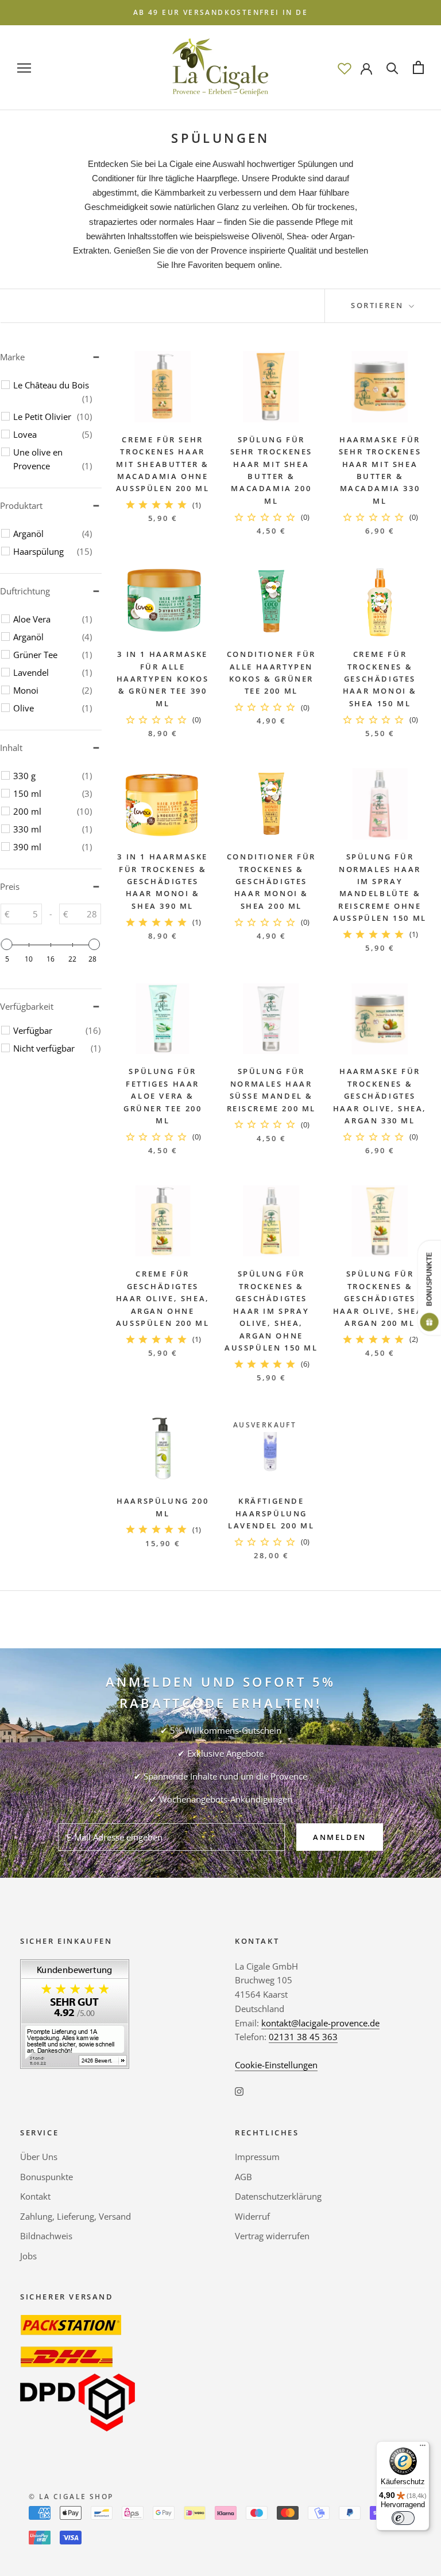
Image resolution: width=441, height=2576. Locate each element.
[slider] (7, 944)
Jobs (28, 2256)
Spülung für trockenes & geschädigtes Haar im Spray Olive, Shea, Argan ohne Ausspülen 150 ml (271, 1311)
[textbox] (26, 914)
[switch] (403, 2518)
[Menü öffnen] (24, 67)
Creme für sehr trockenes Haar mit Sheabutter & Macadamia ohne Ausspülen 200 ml (163, 464)
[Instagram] (239, 2091)
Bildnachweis (46, 2236)
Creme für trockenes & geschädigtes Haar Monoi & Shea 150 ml (380, 679)
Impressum (257, 2157)
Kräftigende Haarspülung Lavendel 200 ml (271, 1513)
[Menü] (423, 2448)
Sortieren (379, 305)
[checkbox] (53, 392)
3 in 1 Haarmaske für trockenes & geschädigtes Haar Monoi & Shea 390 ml (163, 881)
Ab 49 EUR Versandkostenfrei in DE (220, 12)
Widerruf (252, 2216)
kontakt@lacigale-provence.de (320, 2023)
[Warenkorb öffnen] (418, 67)
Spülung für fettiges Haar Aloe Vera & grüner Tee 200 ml (163, 1096)
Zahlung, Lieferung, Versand (76, 2216)
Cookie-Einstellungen (276, 2065)
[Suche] (392, 67)
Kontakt (35, 2196)
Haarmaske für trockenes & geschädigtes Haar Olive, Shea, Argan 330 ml (380, 1096)
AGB (243, 2177)
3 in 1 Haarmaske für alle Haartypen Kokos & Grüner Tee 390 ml (163, 679)
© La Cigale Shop (71, 2497)
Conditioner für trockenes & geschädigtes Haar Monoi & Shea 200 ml (271, 881)
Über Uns (39, 2157)
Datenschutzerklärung (278, 2196)
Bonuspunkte (47, 2177)
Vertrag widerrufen (272, 2236)
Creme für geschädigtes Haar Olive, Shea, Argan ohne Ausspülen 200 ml (163, 1298)
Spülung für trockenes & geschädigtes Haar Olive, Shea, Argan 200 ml (380, 1298)
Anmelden (340, 1837)
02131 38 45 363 (303, 2037)
